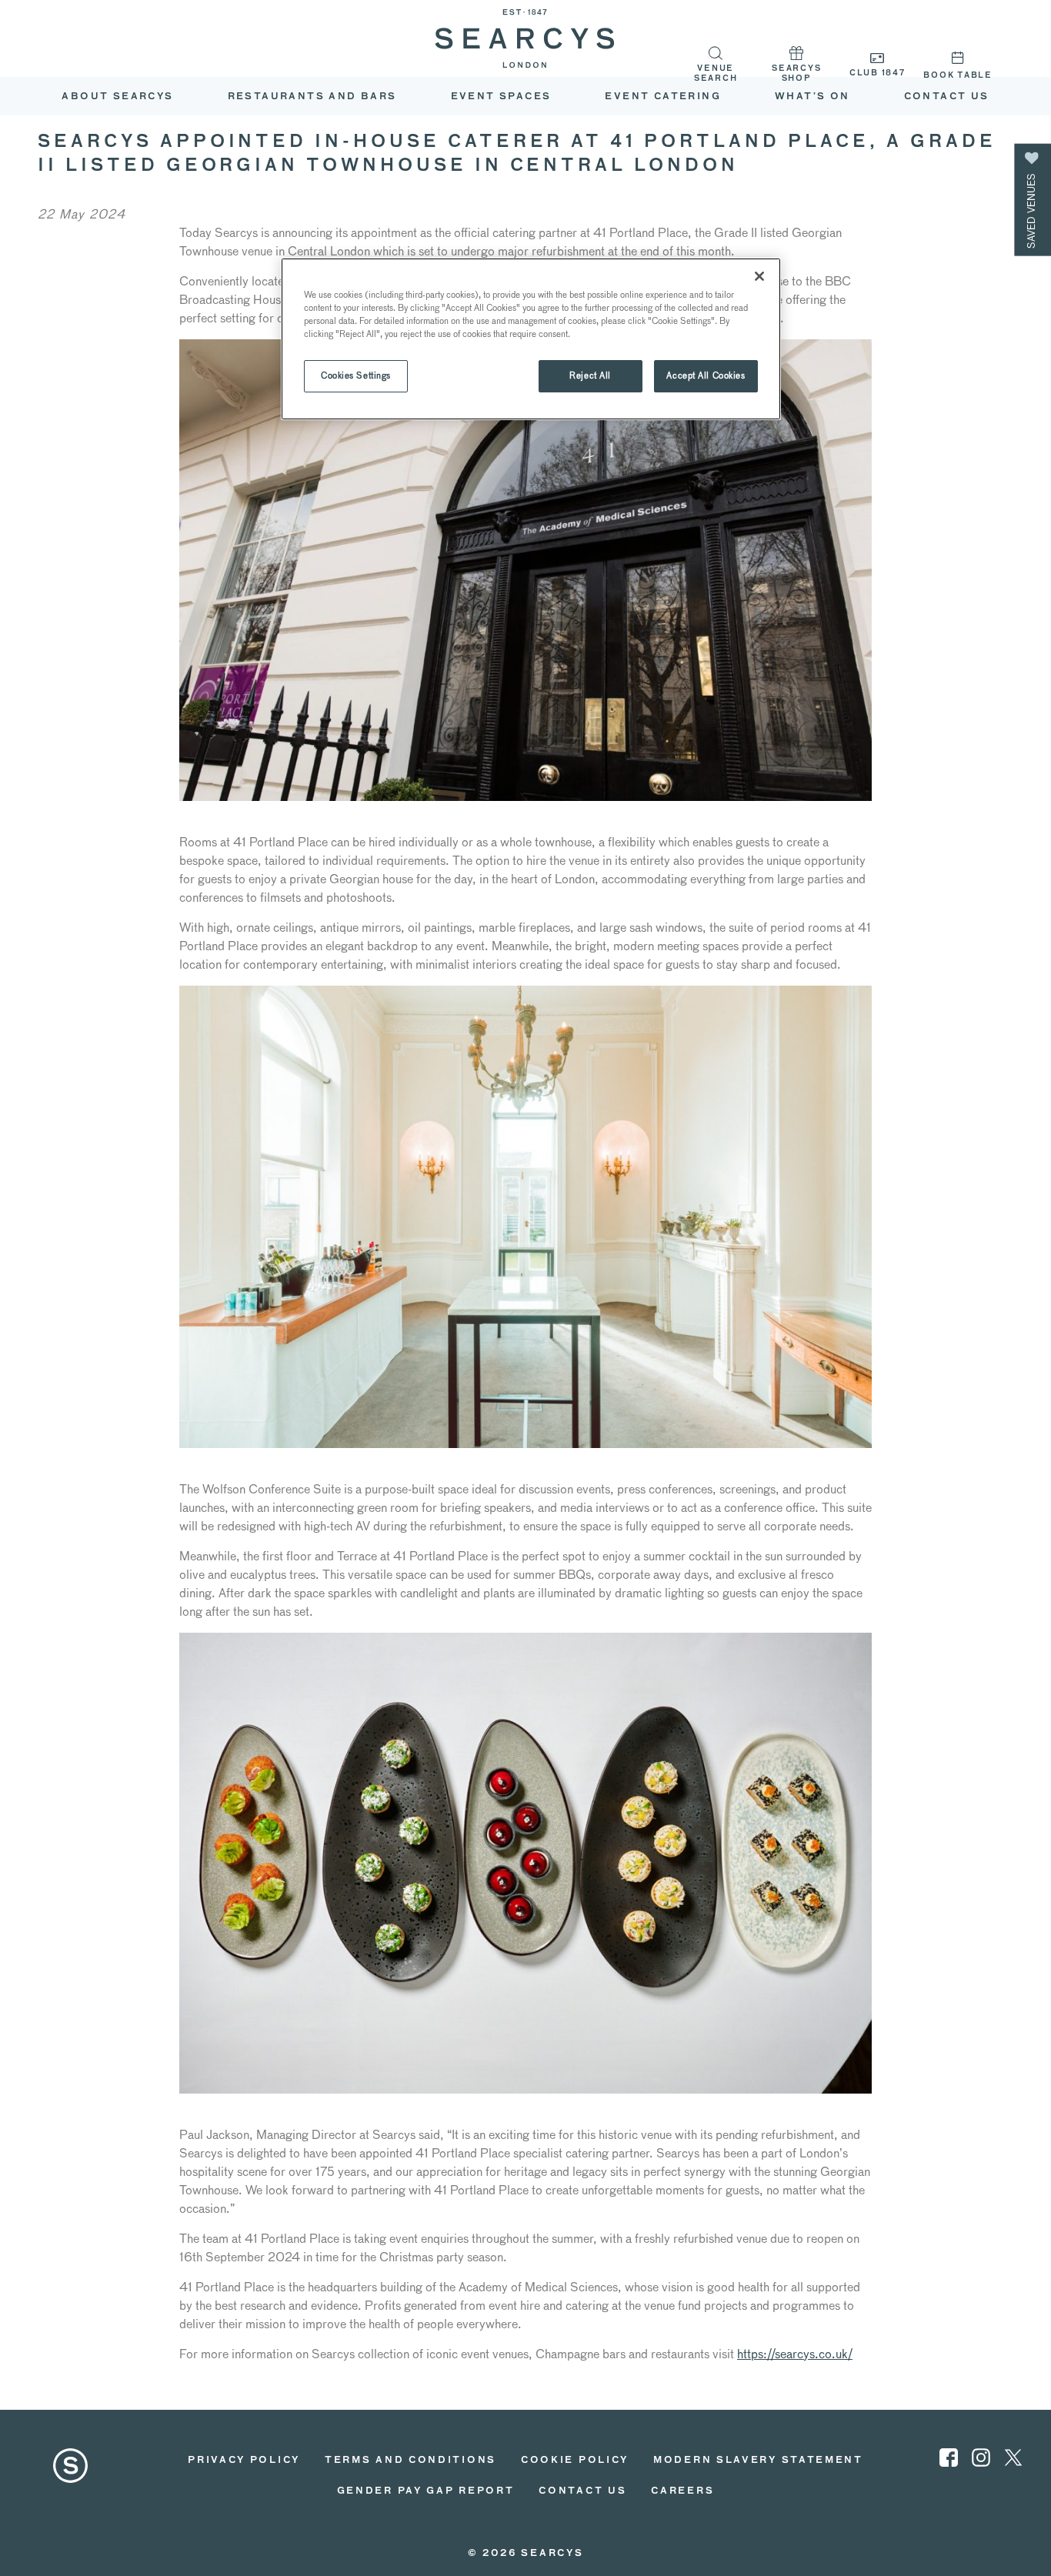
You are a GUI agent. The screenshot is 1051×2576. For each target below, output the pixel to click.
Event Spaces (501, 97)
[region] (531, 339)
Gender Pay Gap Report (426, 2491)
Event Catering (663, 97)
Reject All (590, 375)
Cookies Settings (356, 375)
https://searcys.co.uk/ (795, 2354)
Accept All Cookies (706, 375)
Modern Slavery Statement (758, 2461)
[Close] (759, 276)
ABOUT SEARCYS (117, 97)
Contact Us (582, 2491)
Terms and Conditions (410, 2461)
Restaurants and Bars (312, 97)
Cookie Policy (575, 2461)
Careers (682, 2491)
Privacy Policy (244, 2461)
